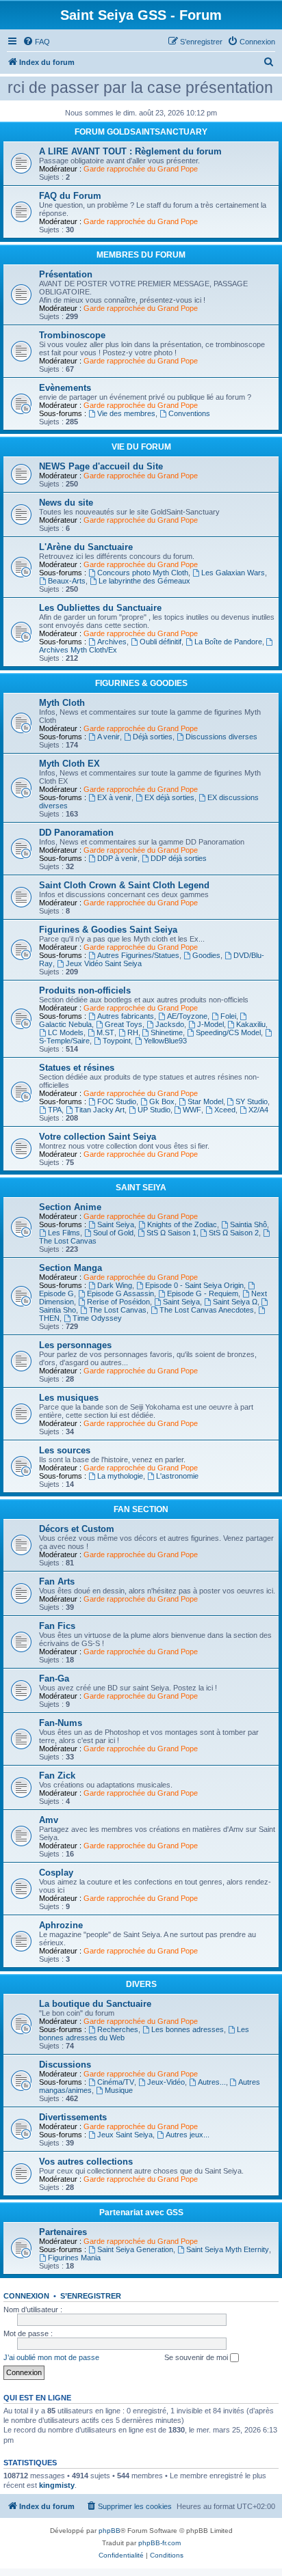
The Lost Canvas (118, 1310)
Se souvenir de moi (197, 2357)
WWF (192, 1110)
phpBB (110, 2531)
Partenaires (63, 2232)
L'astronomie (177, 1476)
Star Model (205, 1101)
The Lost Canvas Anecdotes (207, 1310)
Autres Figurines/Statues (138, 955)
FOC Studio (117, 1101)
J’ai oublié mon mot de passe (51, 2357)
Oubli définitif (161, 642)
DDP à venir (117, 858)
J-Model (210, 1024)
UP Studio (154, 1110)
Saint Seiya (116, 1224)
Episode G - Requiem (203, 1293)
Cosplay (56, 1873)
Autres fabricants (126, 1016)
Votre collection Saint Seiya (98, 1137)
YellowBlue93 (165, 1041)
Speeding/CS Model (228, 1032)
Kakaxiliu (251, 1024)
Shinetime (167, 1032)
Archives (112, 642)
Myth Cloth (62, 703)
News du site (66, 503)
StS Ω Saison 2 (234, 1233)
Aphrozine (61, 1925)
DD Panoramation (76, 833)
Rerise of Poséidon (118, 1302)
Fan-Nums (61, 1723)
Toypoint (117, 1041)
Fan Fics (57, 1626)
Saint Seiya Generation (135, 2249)
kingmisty (57, 2485)
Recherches (118, 2029)
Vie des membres (126, 413)
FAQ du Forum (70, 196)
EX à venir (114, 797)
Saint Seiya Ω (235, 1302)
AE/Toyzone (187, 1016)
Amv (49, 1820)
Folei (228, 1016)
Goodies (206, 955)
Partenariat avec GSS (141, 2212)
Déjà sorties (153, 737)
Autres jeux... (188, 2135)
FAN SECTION (141, 1509)
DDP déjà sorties (179, 858)
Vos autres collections (86, 2162)
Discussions (65, 2065)
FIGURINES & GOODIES (141, 683)
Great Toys (124, 1024)
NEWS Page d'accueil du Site (101, 466)
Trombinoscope (72, 335)
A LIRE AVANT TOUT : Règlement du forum (130, 151)
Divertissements (73, 2117)
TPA (55, 1110)
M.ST (105, 1032)
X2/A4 (258, 1110)
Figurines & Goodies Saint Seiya (108, 930)
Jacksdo (170, 1024)
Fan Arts (57, 1581)
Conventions (189, 413)
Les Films (64, 1233)
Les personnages (75, 1345)
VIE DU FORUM (141, 447)
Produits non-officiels (85, 990)
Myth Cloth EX (69, 764)
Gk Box (162, 1101)
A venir (108, 737)
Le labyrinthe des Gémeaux (144, 581)
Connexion (26, 2296)
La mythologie (120, 1476)
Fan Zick (57, 1776)
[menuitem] (36, 42)
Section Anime (70, 1207)
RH (133, 1032)
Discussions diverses (221, 737)
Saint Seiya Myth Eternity (228, 2249)
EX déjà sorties (169, 797)
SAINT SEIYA (141, 1188)
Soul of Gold (113, 1233)
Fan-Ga (54, 1678)
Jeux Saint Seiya (125, 2135)
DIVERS (141, 1984)
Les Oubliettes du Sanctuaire (100, 608)
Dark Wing (115, 1285)
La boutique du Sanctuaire (95, 2004)
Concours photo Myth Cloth (143, 573)
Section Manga (70, 1268)
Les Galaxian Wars (233, 573)
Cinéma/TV (116, 2082)
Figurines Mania (74, 2258)
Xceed (225, 1110)
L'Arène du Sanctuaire (86, 547)
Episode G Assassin (120, 1293)
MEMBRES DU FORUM (141, 255)
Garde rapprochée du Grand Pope (141, 169)
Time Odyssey (97, 1318)
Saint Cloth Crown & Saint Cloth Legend (124, 885)
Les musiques (69, 1398)
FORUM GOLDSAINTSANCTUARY (141, 132)
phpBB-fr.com (159, 2543)
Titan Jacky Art (100, 1110)
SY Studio (252, 1101)
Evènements (65, 388)
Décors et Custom (77, 1529)
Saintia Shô (248, 1224)
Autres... (212, 2082)
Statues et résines (77, 1068)
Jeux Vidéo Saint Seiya (104, 963)
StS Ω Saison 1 (171, 1233)
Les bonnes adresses (188, 2029)
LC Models (66, 1032)
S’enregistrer (91, 2296)
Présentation (66, 274)
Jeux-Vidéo (166, 2082)
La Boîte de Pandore (228, 642)
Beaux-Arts (67, 581)
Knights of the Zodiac (182, 1224)
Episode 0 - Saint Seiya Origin (194, 1285)
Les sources (65, 1450)
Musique (119, 2090)
